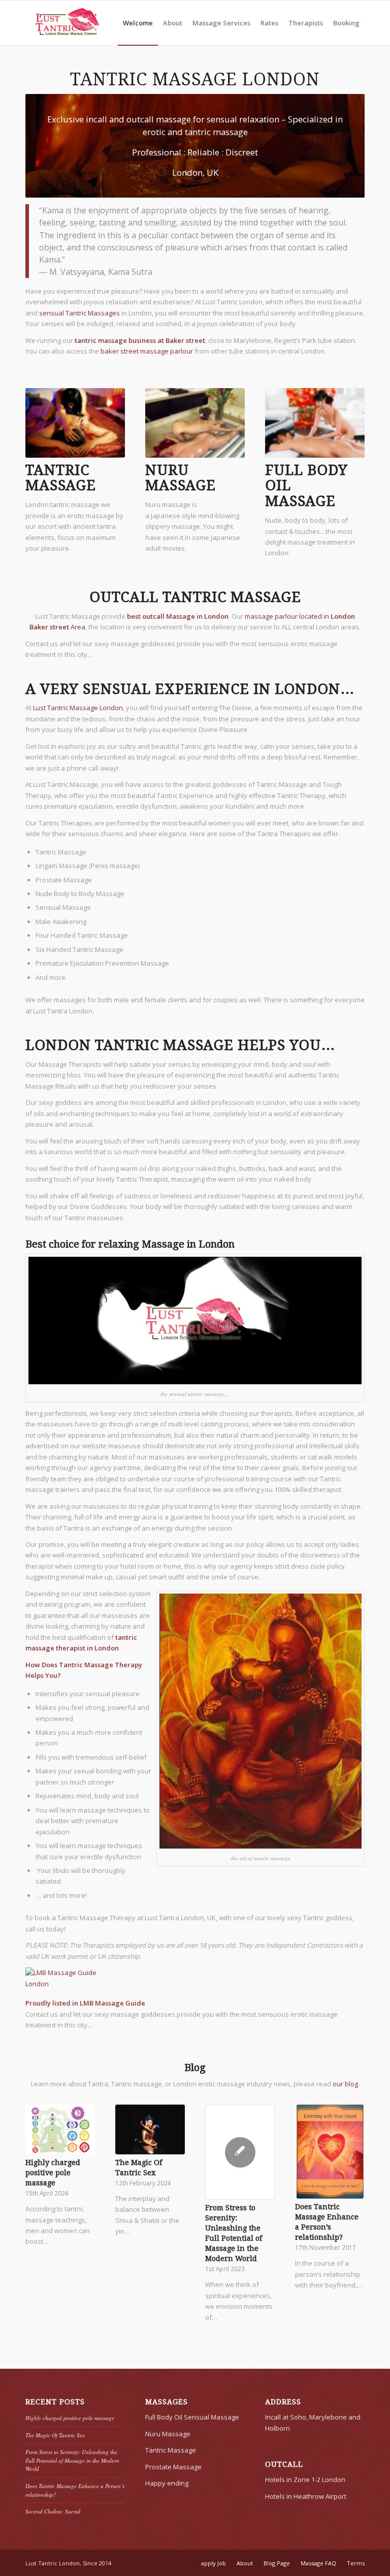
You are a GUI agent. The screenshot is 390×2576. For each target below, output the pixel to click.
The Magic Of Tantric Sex (55, 2435)
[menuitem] (138, 23)
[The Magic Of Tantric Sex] (150, 2129)
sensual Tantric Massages (79, 313)
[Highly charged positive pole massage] (60, 2129)
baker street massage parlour (147, 351)
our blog (345, 2084)
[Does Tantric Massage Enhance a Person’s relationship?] (330, 2152)
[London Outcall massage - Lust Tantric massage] (67, 23)
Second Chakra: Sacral (53, 2511)
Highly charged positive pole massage (53, 2173)
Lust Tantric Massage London (78, 708)
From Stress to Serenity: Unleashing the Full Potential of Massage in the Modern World (72, 2460)
